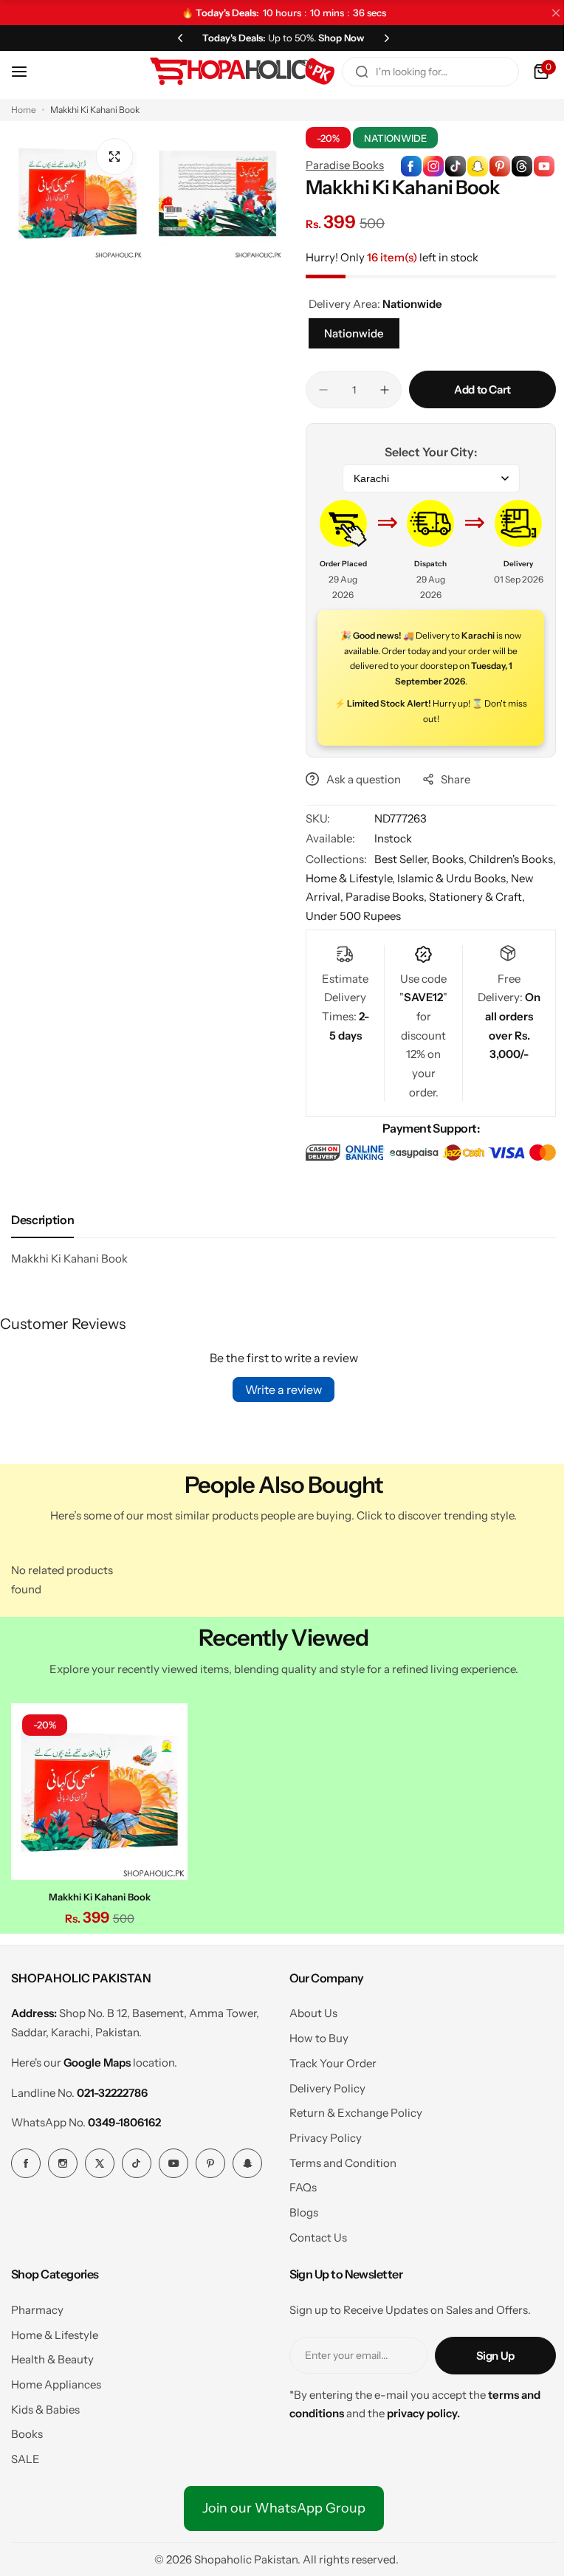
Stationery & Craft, (497, 897)
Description (42, 1219)
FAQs (297, 2184)
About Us (307, 2009)
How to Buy (313, 2034)
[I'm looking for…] (351, 72)
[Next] (382, 38)
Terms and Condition (337, 2158)
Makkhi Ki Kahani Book (97, 1893)
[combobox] (419, 72)
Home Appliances (56, 2380)
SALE (25, 2455)
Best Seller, (398, 859)
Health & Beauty (52, 2356)
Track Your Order (327, 2059)
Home (24, 110)
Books (27, 2430)
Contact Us (312, 2233)
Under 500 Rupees (348, 916)
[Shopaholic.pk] (231, 72)
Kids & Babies (45, 2405)
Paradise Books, (407, 897)
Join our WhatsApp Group (278, 2504)
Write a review (278, 1389)
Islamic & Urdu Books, (485, 878)
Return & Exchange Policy (350, 2109)
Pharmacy (37, 2305)
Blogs (298, 2209)
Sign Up (484, 2351)
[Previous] (175, 38)
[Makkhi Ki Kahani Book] (97, 1789)
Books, (445, 859)
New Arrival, (333, 897)
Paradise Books (340, 165)
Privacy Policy (320, 2133)
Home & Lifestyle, (383, 878)
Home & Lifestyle (55, 2331)
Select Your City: (423, 452)
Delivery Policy (322, 2084)
